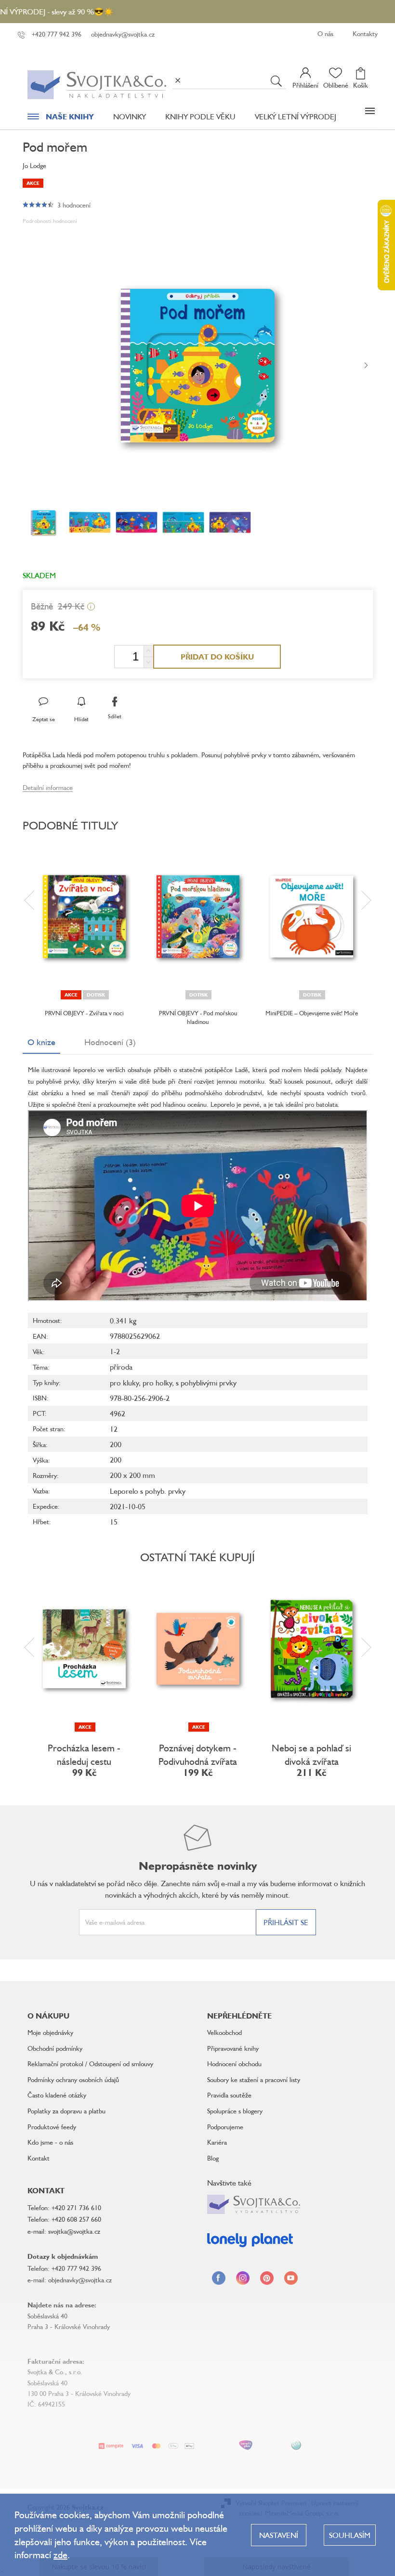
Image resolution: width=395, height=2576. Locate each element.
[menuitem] (61, 119)
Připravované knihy (233, 2048)
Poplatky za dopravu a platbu (66, 2111)
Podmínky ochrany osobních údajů (73, 2079)
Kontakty (365, 33)
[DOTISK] (198, 917)
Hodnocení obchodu (234, 2064)
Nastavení (279, 2535)
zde (60, 2555)
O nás (325, 33)
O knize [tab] (41, 1042)
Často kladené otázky (57, 2095)
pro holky (157, 1383)
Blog (213, 2158)
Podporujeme (225, 2127)
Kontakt (39, 2158)
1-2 (115, 1351)
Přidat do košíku (217, 657)
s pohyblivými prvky (206, 1383)
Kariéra (217, 2142)
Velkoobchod (224, 2032)
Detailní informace (48, 787)
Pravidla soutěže (229, 2095)
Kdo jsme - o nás (50, 2142)
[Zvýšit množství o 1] (148, 651)
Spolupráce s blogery (235, 2111)
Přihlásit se (286, 1922)
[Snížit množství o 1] (148, 662)
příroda (121, 1367)
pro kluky (124, 1383)
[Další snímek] (366, 366)
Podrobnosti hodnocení (50, 221)
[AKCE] (84, 1649)
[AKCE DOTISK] (84, 917)
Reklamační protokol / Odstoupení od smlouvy (90, 2064)
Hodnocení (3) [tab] (110, 1042)
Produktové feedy (52, 2127)
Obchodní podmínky (55, 2048)
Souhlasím (350, 2535)
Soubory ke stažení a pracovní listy (254, 2079)
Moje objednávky (50, 2032)
